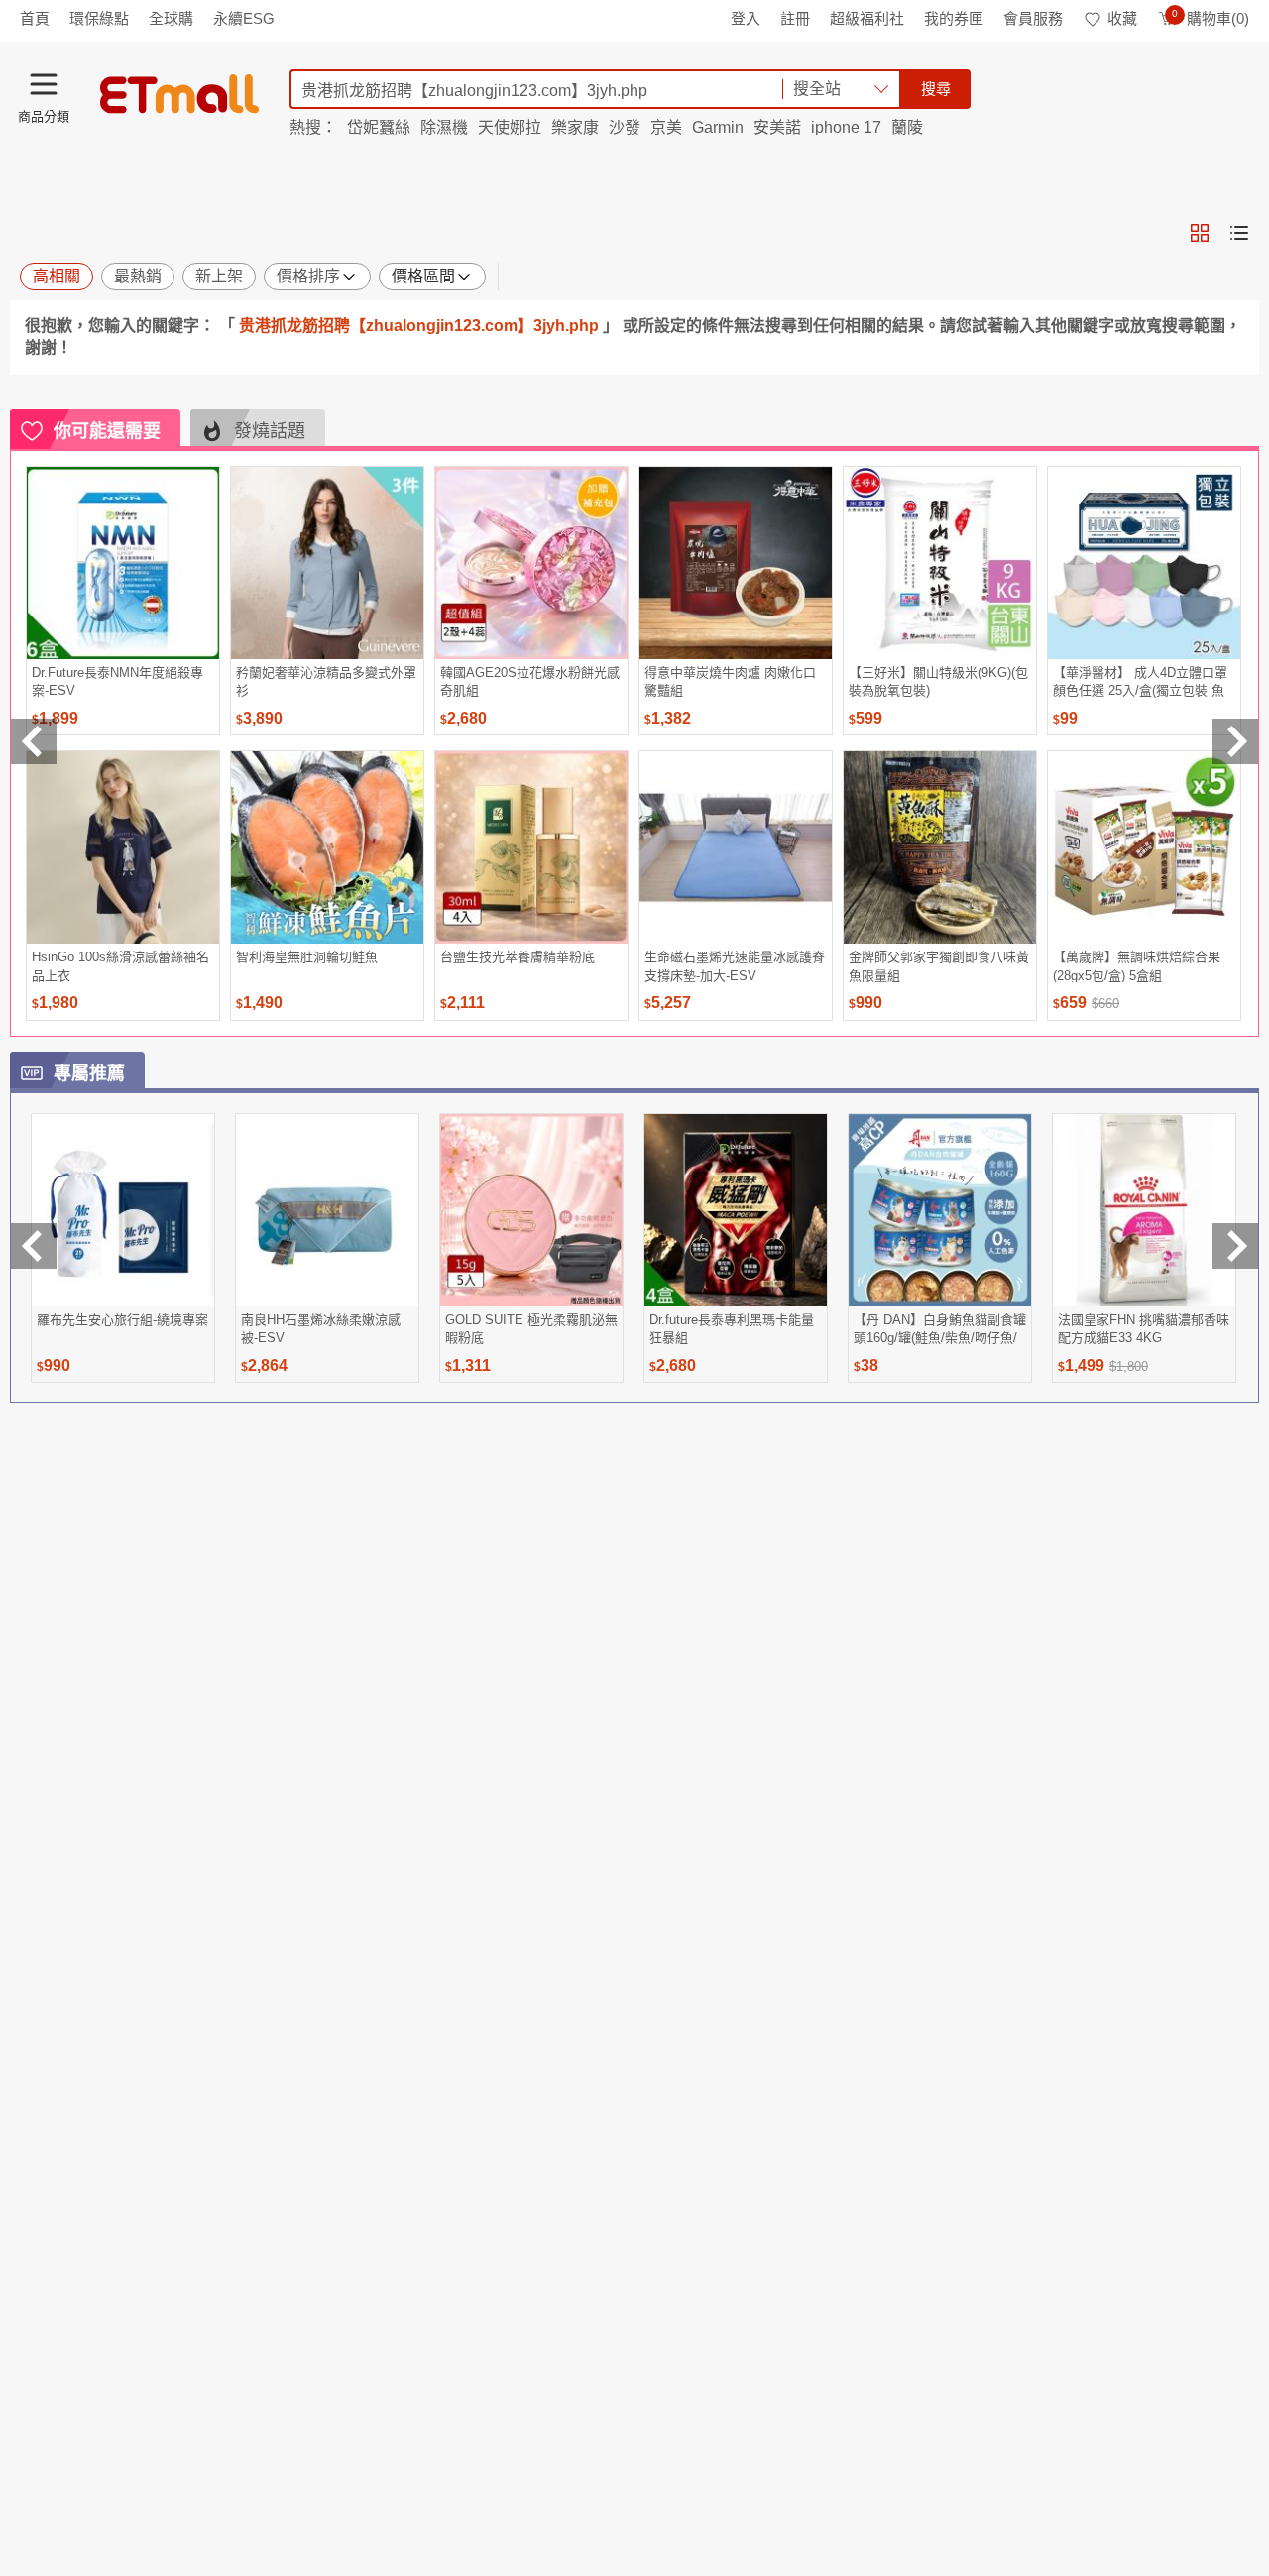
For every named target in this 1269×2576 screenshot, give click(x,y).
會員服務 (1033, 18)
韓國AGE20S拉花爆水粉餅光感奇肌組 (530, 681)
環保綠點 (99, 18)
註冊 (795, 18)
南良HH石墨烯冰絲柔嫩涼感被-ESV (321, 1329)
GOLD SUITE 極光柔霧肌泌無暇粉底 (531, 1329)
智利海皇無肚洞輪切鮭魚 (307, 957)
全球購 (171, 18)
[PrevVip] (34, 1246)
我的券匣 (954, 18)
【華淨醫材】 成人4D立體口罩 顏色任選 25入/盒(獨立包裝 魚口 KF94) (1140, 681)
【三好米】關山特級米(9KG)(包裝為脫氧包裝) (938, 681)
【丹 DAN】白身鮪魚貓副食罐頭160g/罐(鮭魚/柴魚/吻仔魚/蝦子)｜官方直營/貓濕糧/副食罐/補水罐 (940, 1329)
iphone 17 (846, 127)
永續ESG (244, 18)
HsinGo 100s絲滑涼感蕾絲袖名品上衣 (120, 966)
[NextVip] (1235, 1246)
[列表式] (1239, 233)
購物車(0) (1211, 18)
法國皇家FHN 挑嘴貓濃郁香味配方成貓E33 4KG (1144, 1329)
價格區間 (423, 276)
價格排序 (308, 276)
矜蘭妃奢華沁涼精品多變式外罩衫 (326, 681)
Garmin (718, 127)
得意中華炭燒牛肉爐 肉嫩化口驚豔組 (730, 681)
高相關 (57, 276)
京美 (666, 127)
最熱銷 (138, 276)
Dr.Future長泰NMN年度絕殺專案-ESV (117, 681)
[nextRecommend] (1235, 741)
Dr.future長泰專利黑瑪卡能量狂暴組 (732, 1329)
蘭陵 (907, 127)
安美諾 (777, 127)
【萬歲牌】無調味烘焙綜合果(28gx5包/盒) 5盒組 (1137, 966)
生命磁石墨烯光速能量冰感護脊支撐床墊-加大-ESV (735, 966)
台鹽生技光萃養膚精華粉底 (518, 957)
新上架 (219, 276)
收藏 (1122, 18)
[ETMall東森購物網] (179, 94)
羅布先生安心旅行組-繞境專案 (122, 1320)
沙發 (625, 127)
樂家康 (575, 127)
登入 (746, 18)
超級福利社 (867, 18)
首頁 (35, 18)
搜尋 (936, 89)
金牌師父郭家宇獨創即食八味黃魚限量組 (939, 966)
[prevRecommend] (34, 741)
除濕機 (444, 127)
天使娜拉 (510, 127)
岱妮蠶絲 (379, 127)
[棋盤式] (1200, 233)
